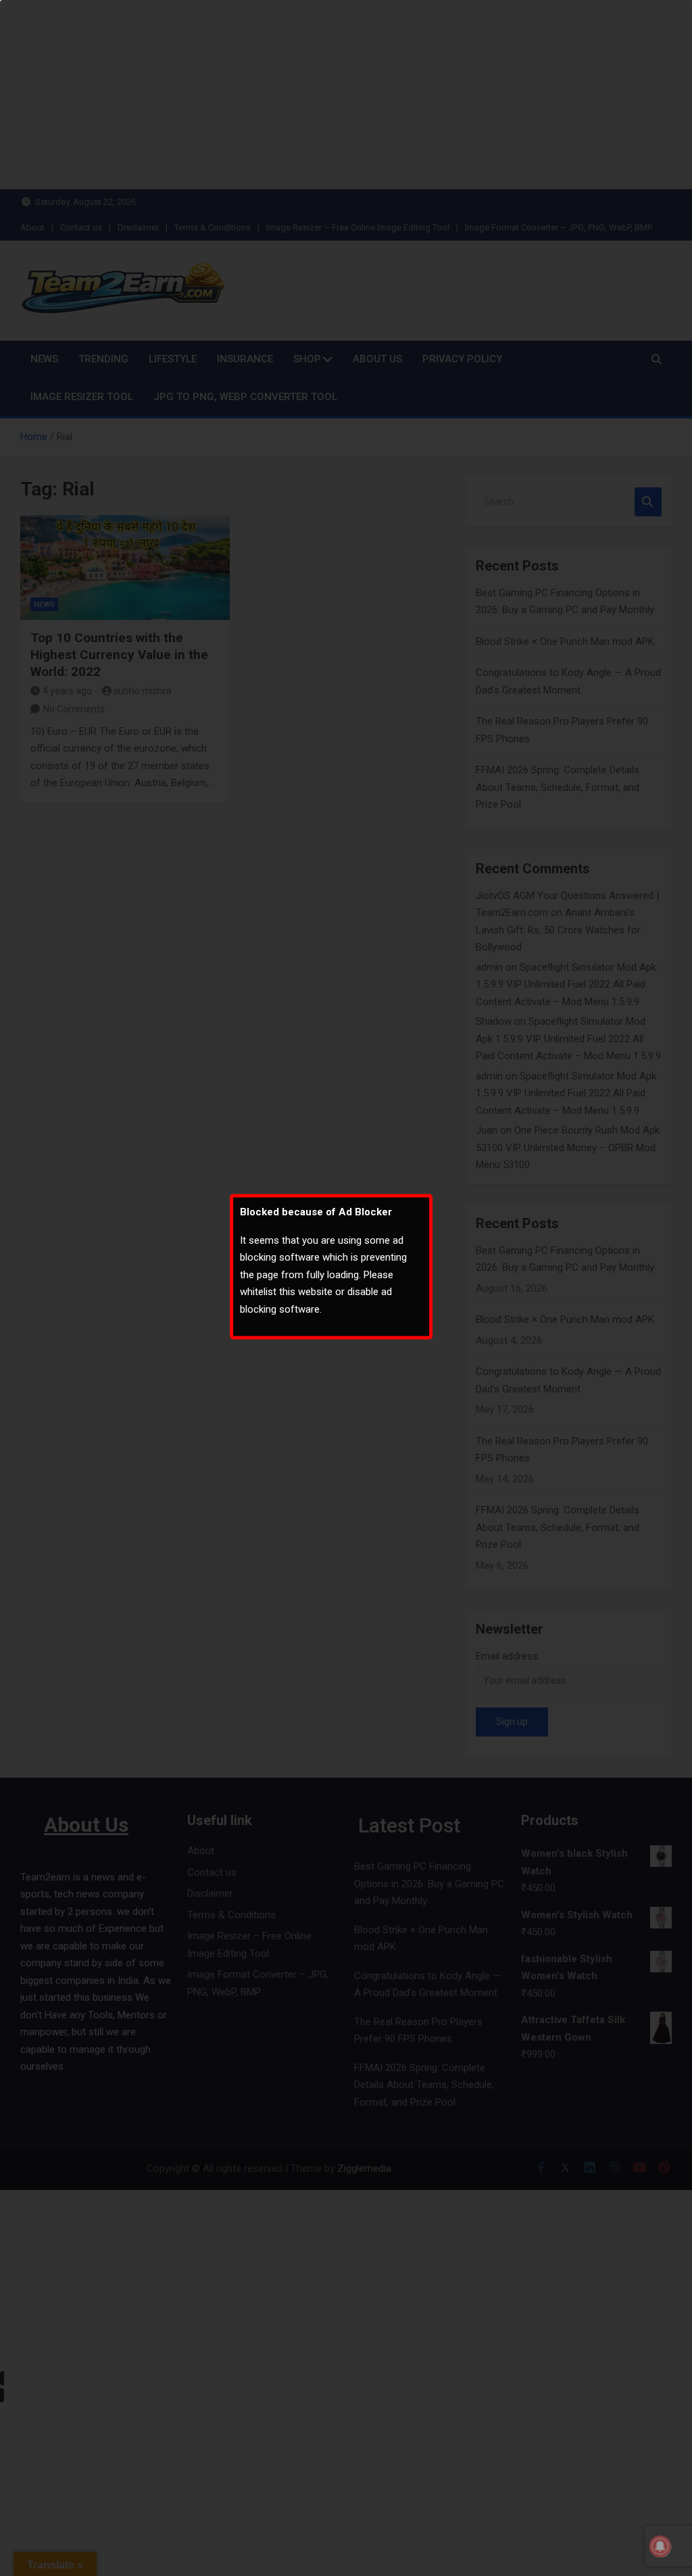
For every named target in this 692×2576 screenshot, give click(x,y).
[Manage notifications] (660, 2546)
